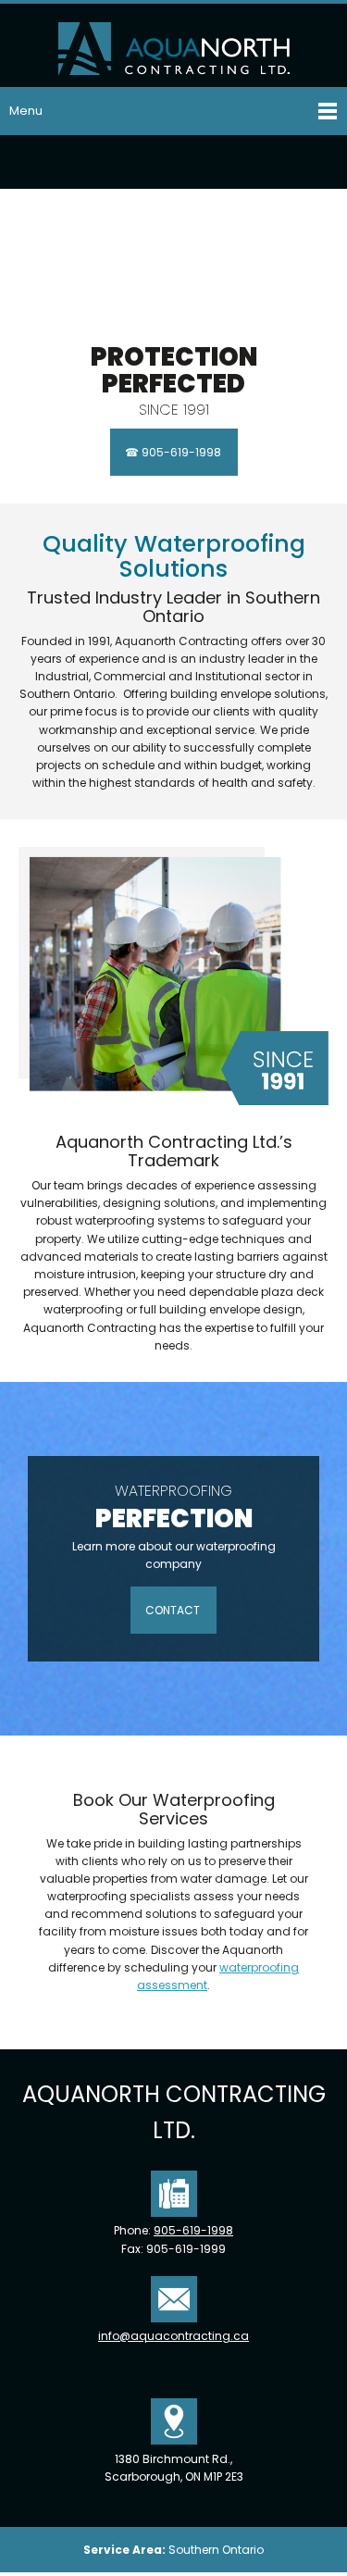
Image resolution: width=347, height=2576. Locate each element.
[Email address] (174, 162)
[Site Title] (174, 45)
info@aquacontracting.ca (173, 2336)
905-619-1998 (193, 2230)
